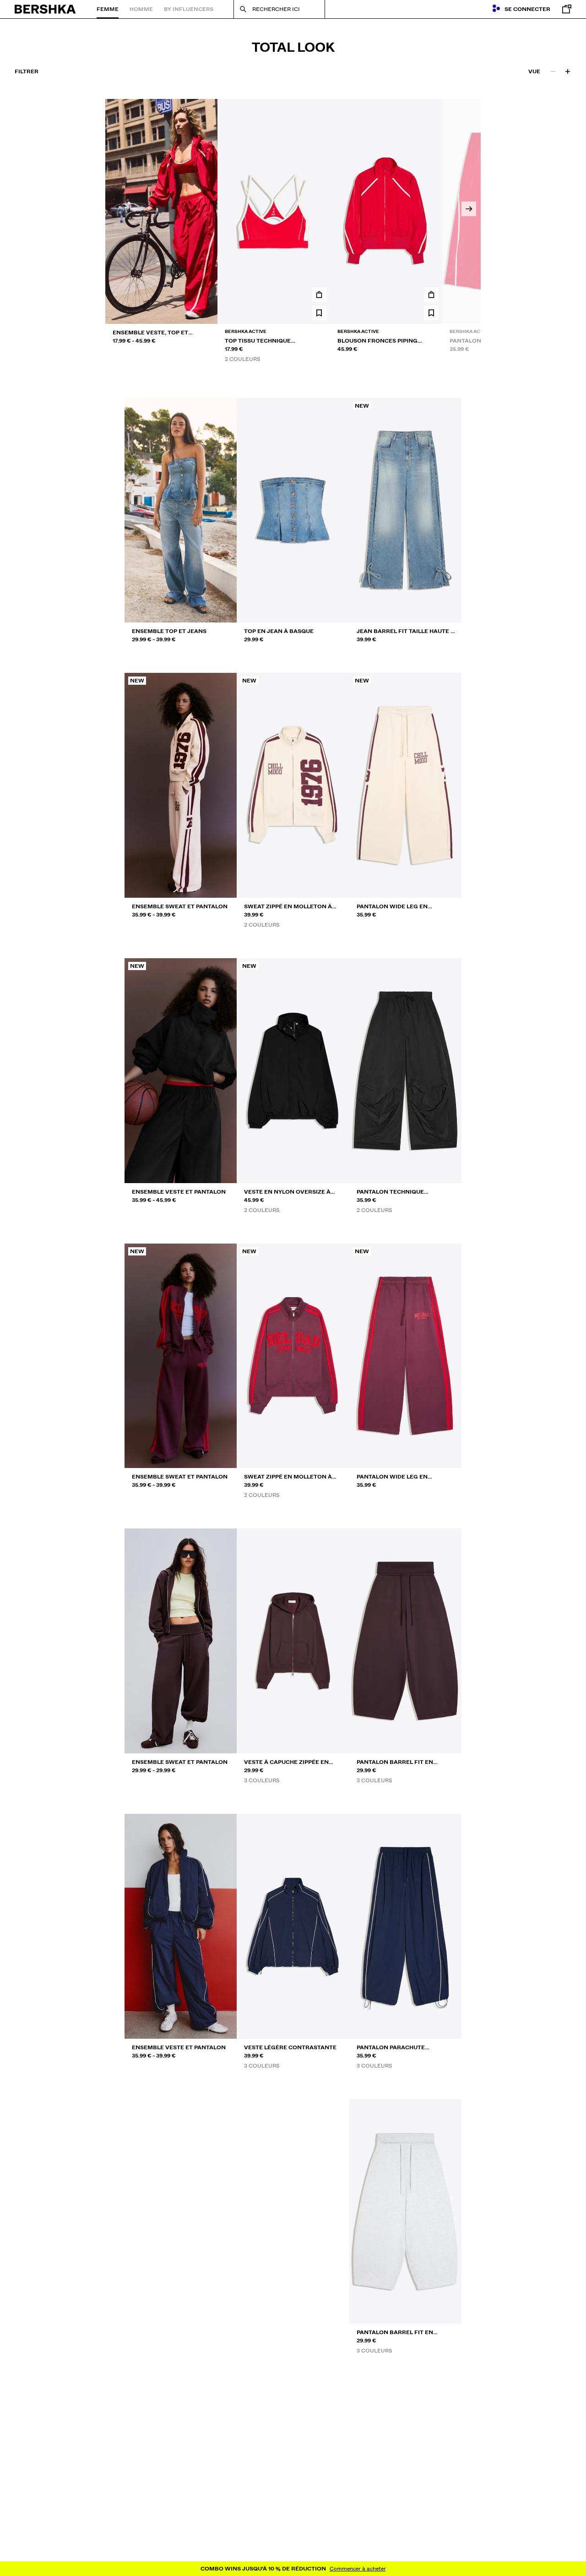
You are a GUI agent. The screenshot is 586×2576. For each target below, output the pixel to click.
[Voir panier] (564, 9)
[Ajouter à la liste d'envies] (319, 313)
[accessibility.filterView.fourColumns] (568, 71)
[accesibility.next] (469, 209)
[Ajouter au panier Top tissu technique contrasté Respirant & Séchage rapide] (319, 295)
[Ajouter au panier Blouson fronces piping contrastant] (431, 295)
